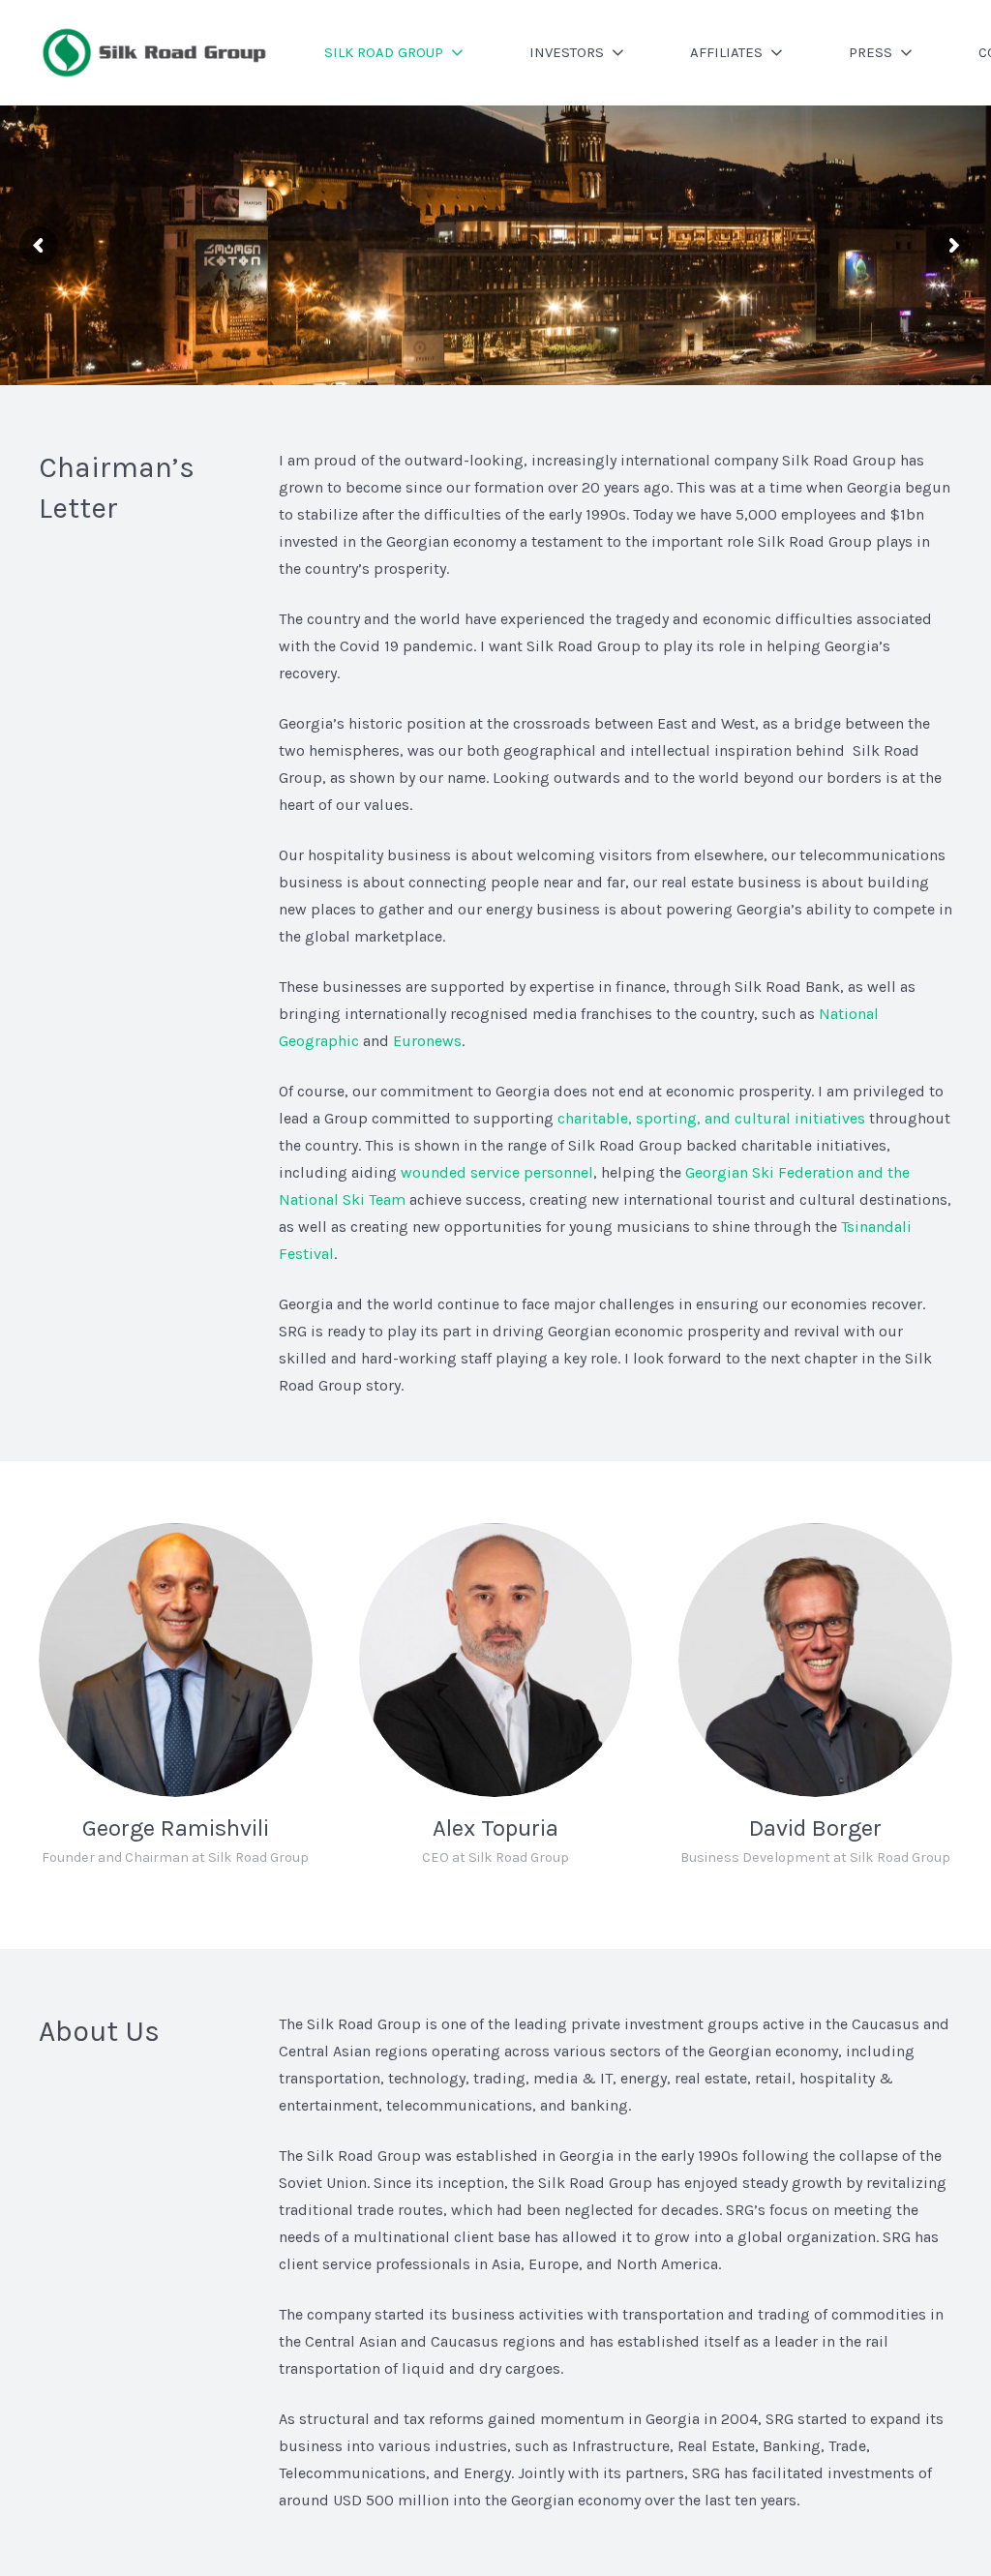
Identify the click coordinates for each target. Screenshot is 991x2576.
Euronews (427, 1041)
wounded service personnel (497, 1172)
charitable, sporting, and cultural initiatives (711, 1118)
